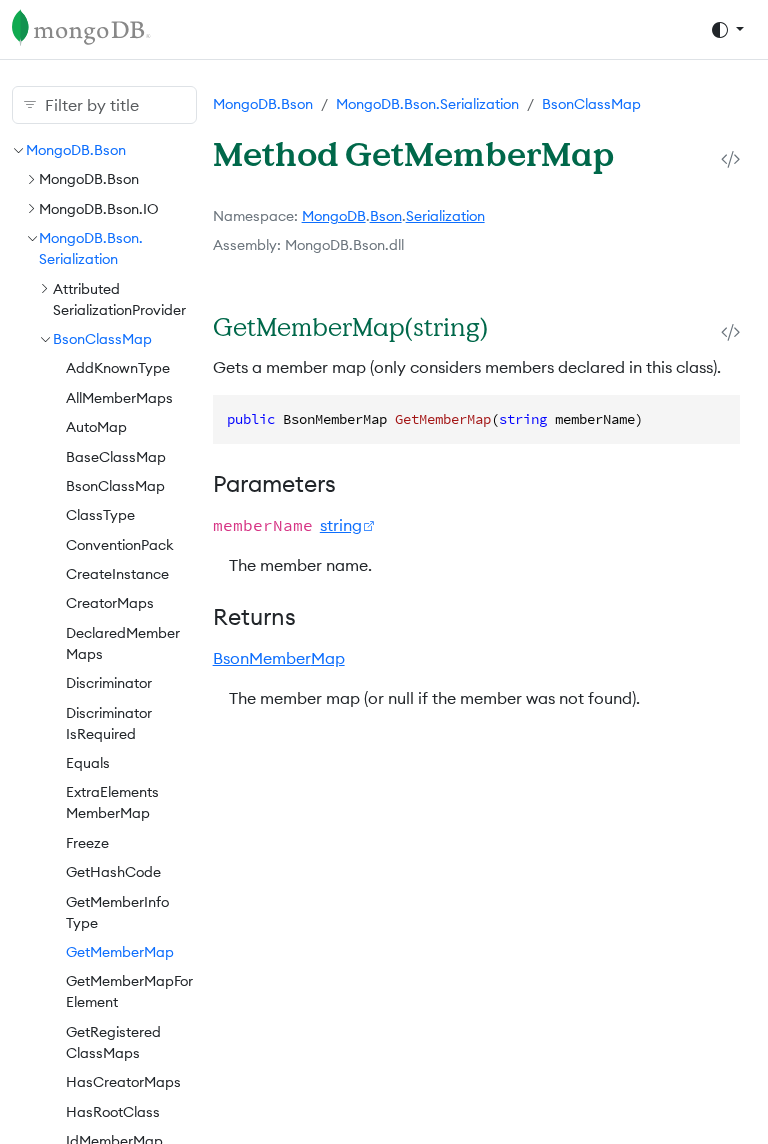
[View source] (730, 159)
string (341, 525)
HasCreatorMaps (123, 1082)
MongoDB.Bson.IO (99, 209)
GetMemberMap (120, 952)
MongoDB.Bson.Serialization (427, 104)
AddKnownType (118, 368)
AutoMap (96, 427)
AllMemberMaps (119, 398)
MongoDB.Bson (76, 150)
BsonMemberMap (279, 658)
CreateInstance (117, 574)
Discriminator (109, 683)
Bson (386, 216)
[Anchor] (511, 326)
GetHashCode (113, 872)
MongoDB (334, 216)
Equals (88, 763)
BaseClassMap (116, 457)
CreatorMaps (110, 603)
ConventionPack (120, 545)
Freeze (87, 843)
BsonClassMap (102, 339)
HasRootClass (113, 1112)
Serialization (445, 216)
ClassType (100, 515)
